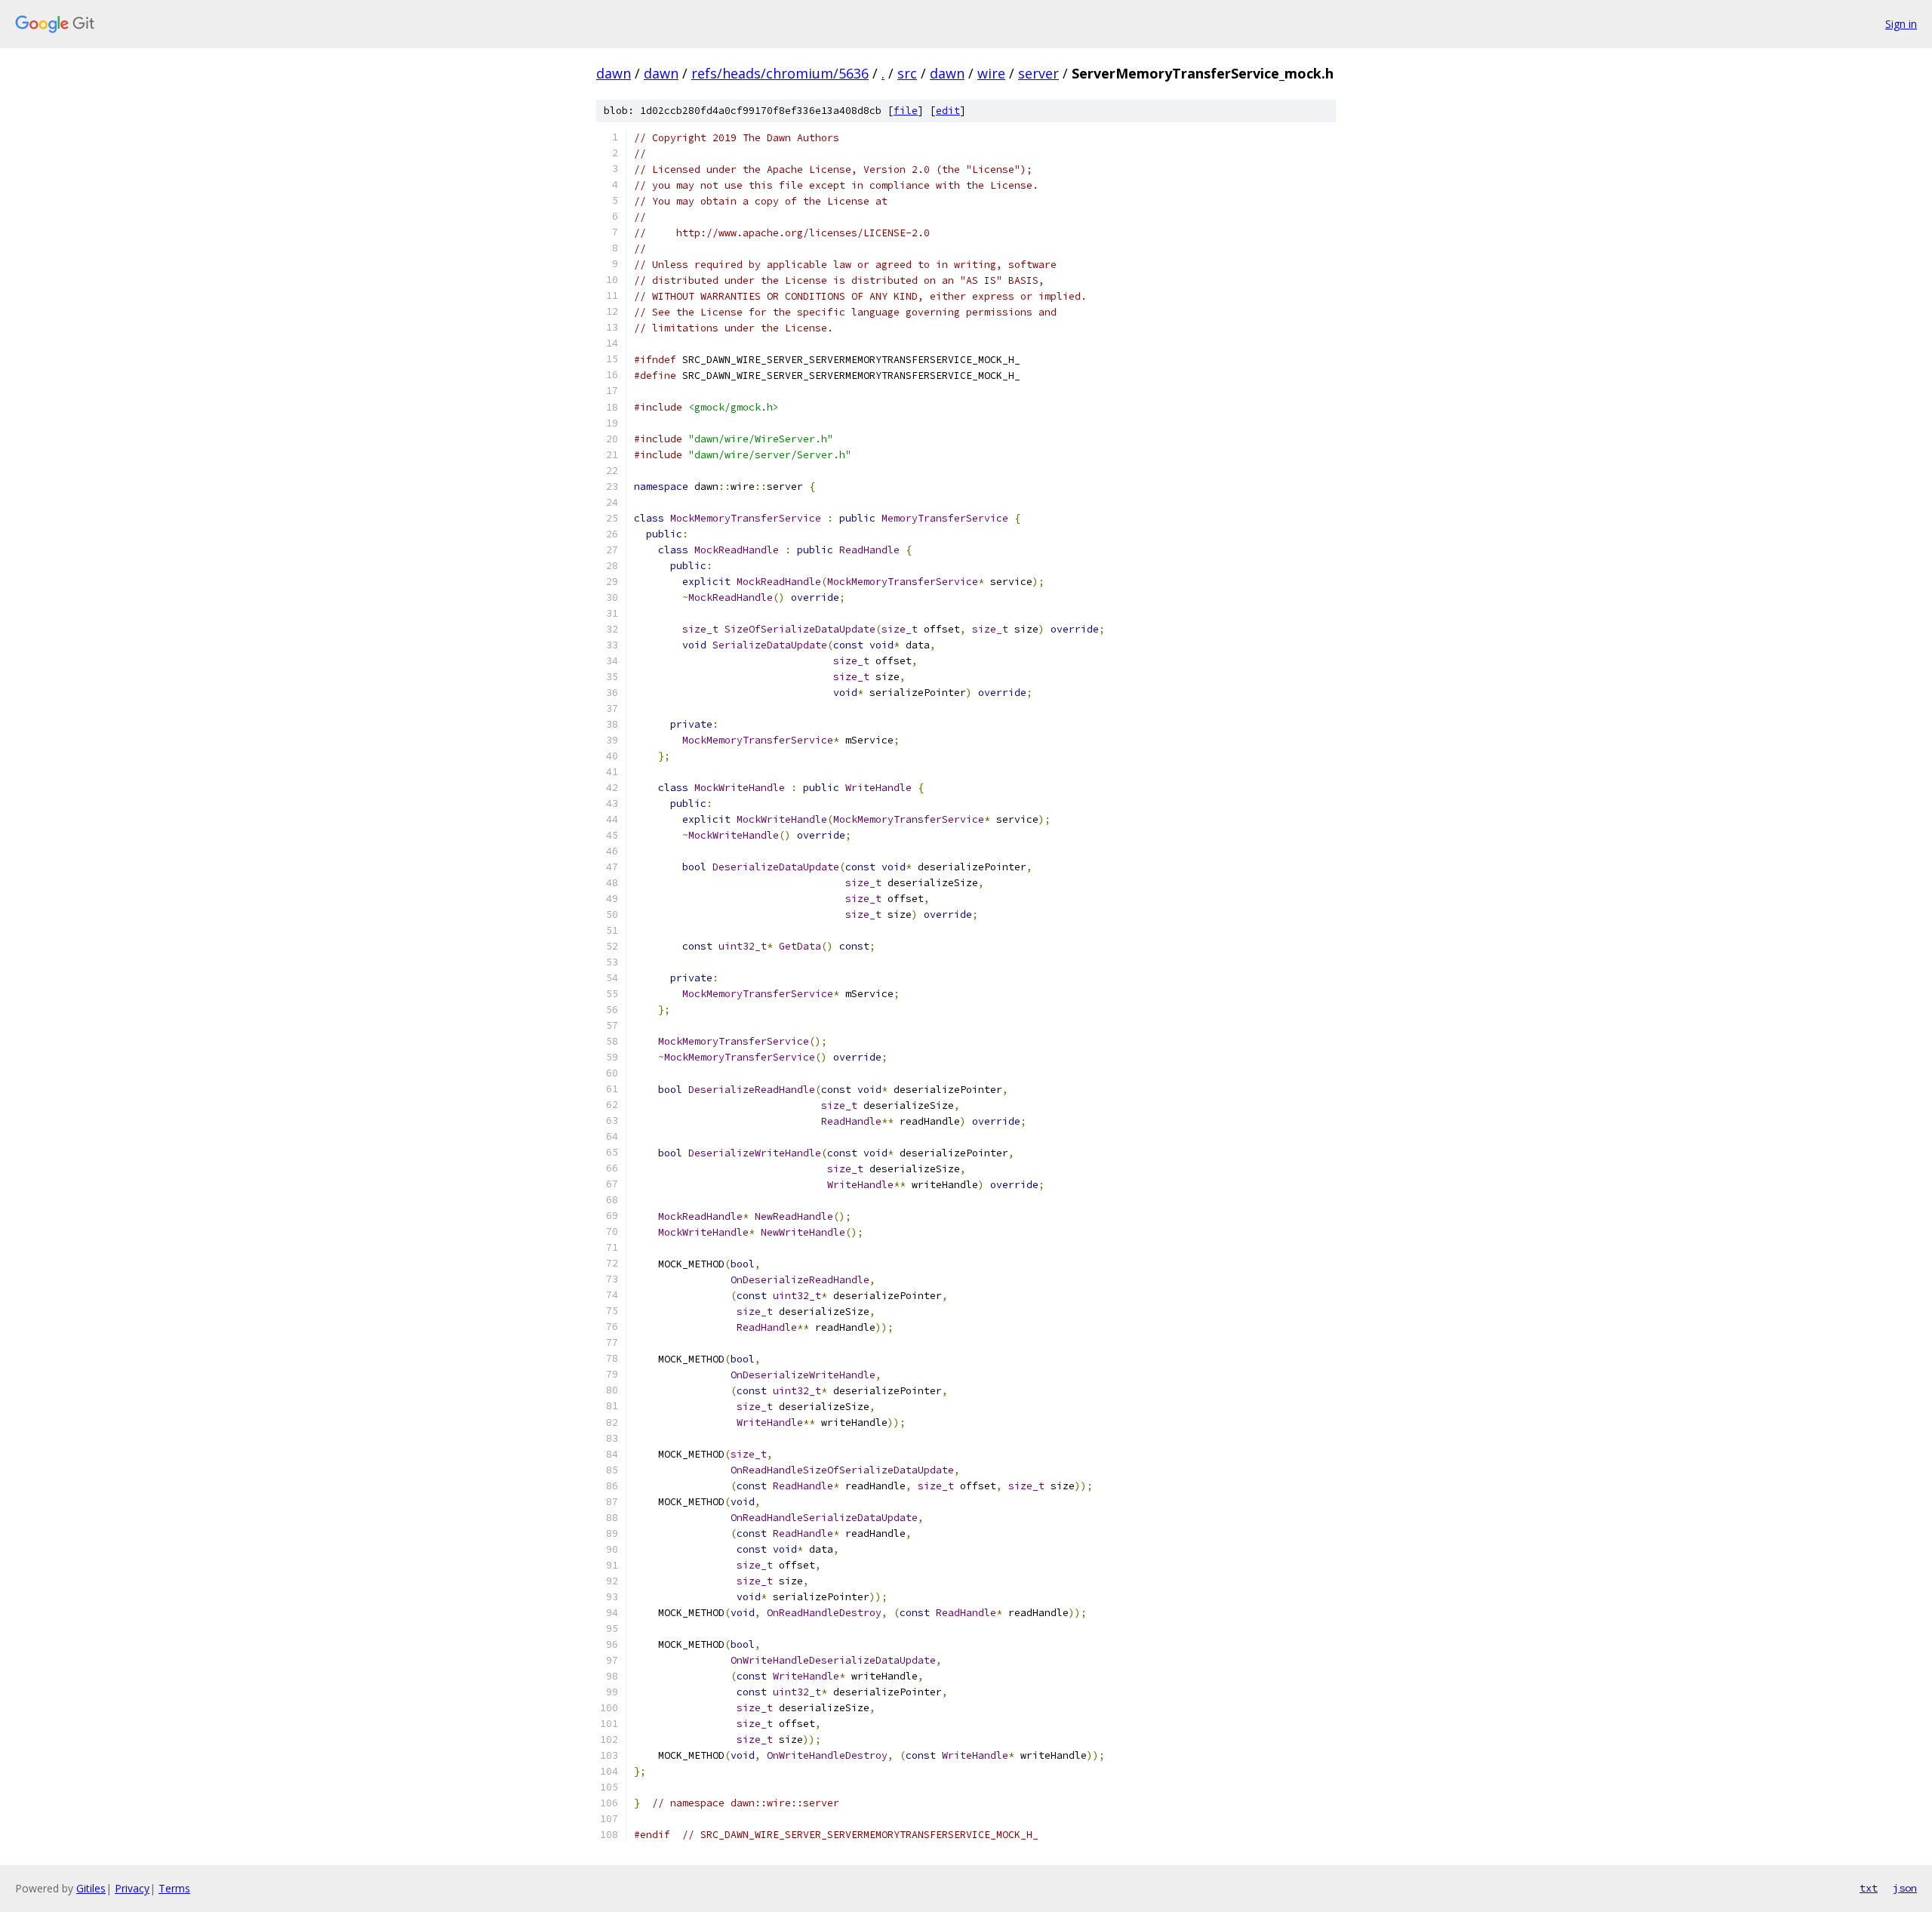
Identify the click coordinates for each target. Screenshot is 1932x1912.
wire (991, 73)
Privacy (132, 1888)
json (1905, 1888)
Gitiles (91, 1888)
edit (948, 111)
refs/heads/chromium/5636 (780, 73)
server (1038, 73)
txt (1869, 1888)
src (907, 73)
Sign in (1901, 24)
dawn (614, 73)
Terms (174, 1888)
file (906, 111)
